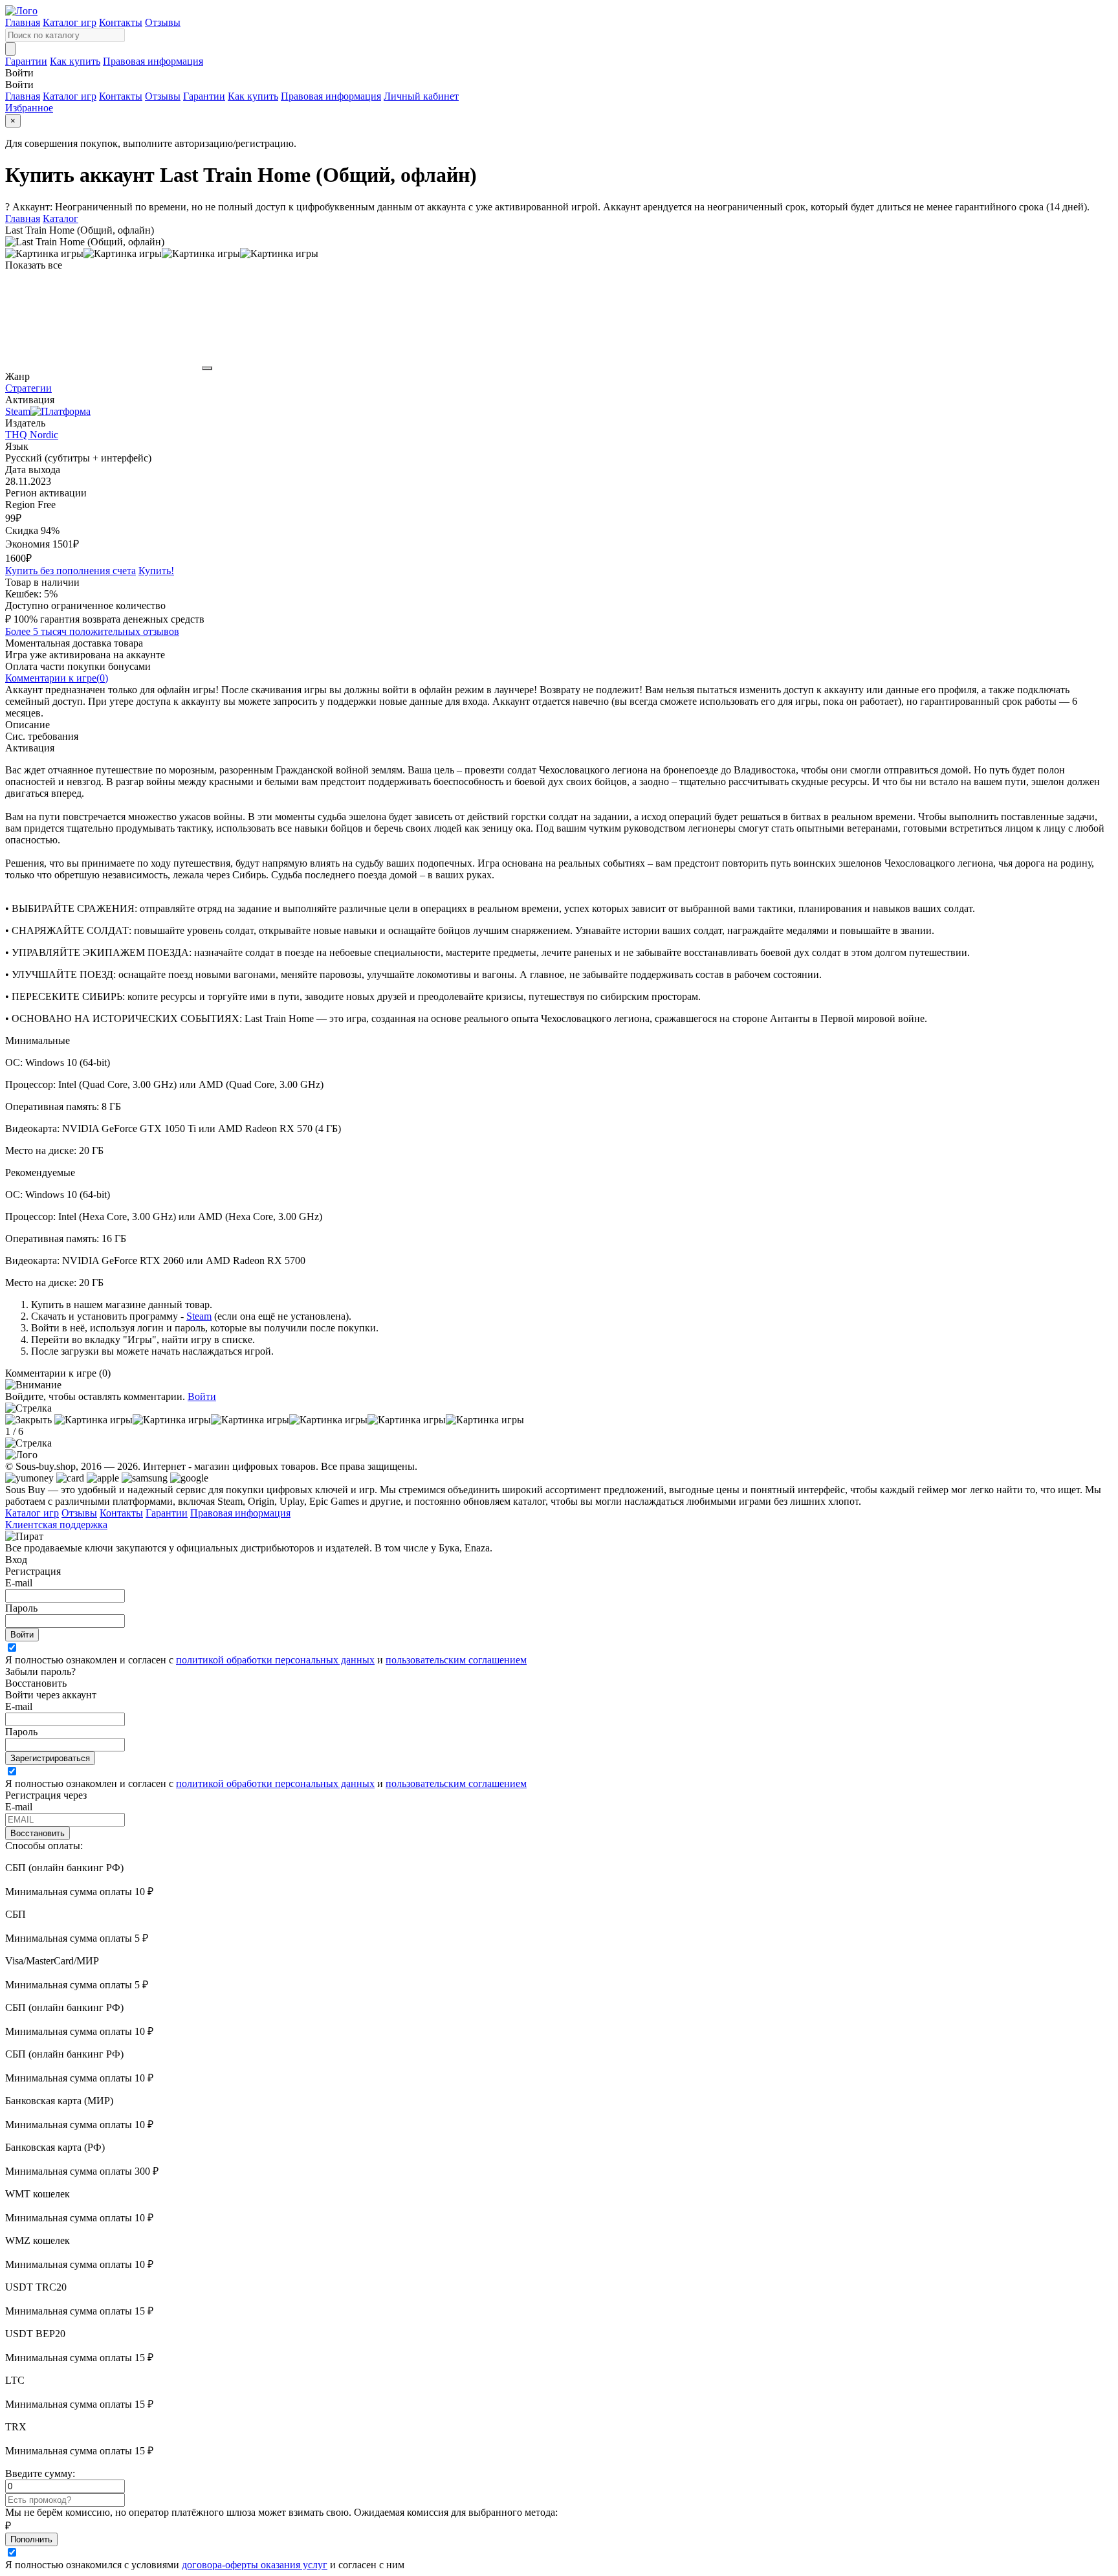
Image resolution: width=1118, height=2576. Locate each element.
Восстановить (38, 1833)
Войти (202, 1396)
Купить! (156, 571)
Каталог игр (70, 22)
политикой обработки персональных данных (275, 1660)
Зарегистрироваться (50, 1758)
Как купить (75, 61)
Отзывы (163, 22)
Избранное (29, 108)
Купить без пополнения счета (71, 571)
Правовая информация (153, 61)
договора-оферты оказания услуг (255, 2565)
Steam (199, 1316)
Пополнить (31, 2539)
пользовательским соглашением (456, 1660)
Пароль (21, 1608)
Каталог (60, 218)
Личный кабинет (421, 96)
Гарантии (26, 61)
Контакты (121, 22)
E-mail (19, 1583)
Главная (23, 22)
